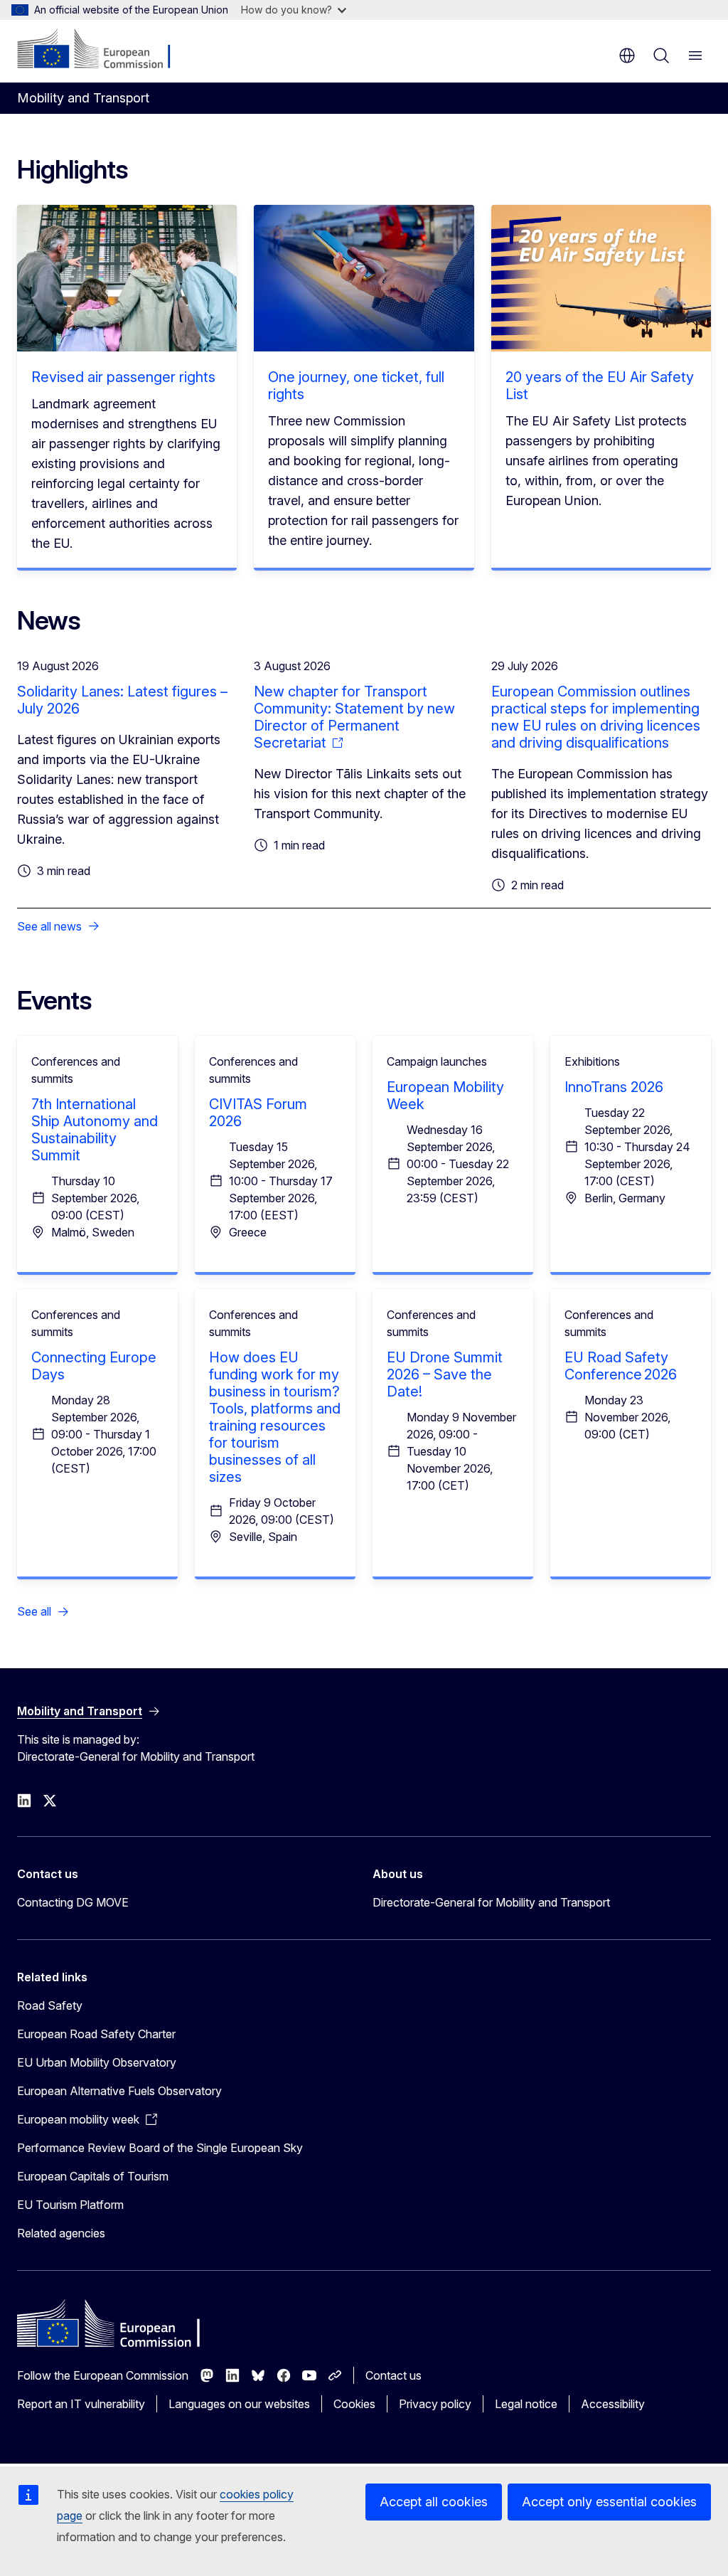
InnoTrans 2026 (614, 1087)
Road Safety (50, 2005)
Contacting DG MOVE (73, 1902)
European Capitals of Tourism (93, 2176)
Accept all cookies (434, 2502)
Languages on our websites (239, 2404)
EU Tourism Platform (70, 2205)
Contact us (394, 2375)
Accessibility (613, 2404)
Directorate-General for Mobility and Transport (491, 1902)
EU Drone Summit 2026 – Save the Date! (445, 1374)
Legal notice (526, 2404)
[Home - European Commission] (103, 50)
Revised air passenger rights (123, 377)
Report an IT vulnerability (81, 2404)
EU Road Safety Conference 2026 (621, 1366)
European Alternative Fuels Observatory (119, 2091)
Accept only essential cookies (609, 2502)
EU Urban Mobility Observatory (97, 2062)
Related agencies (61, 2233)
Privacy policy (435, 2404)
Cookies (354, 2404)
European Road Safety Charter (96, 2034)
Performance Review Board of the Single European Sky (160, 2148)
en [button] (627, 55)
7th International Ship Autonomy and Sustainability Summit (95, 1130)
